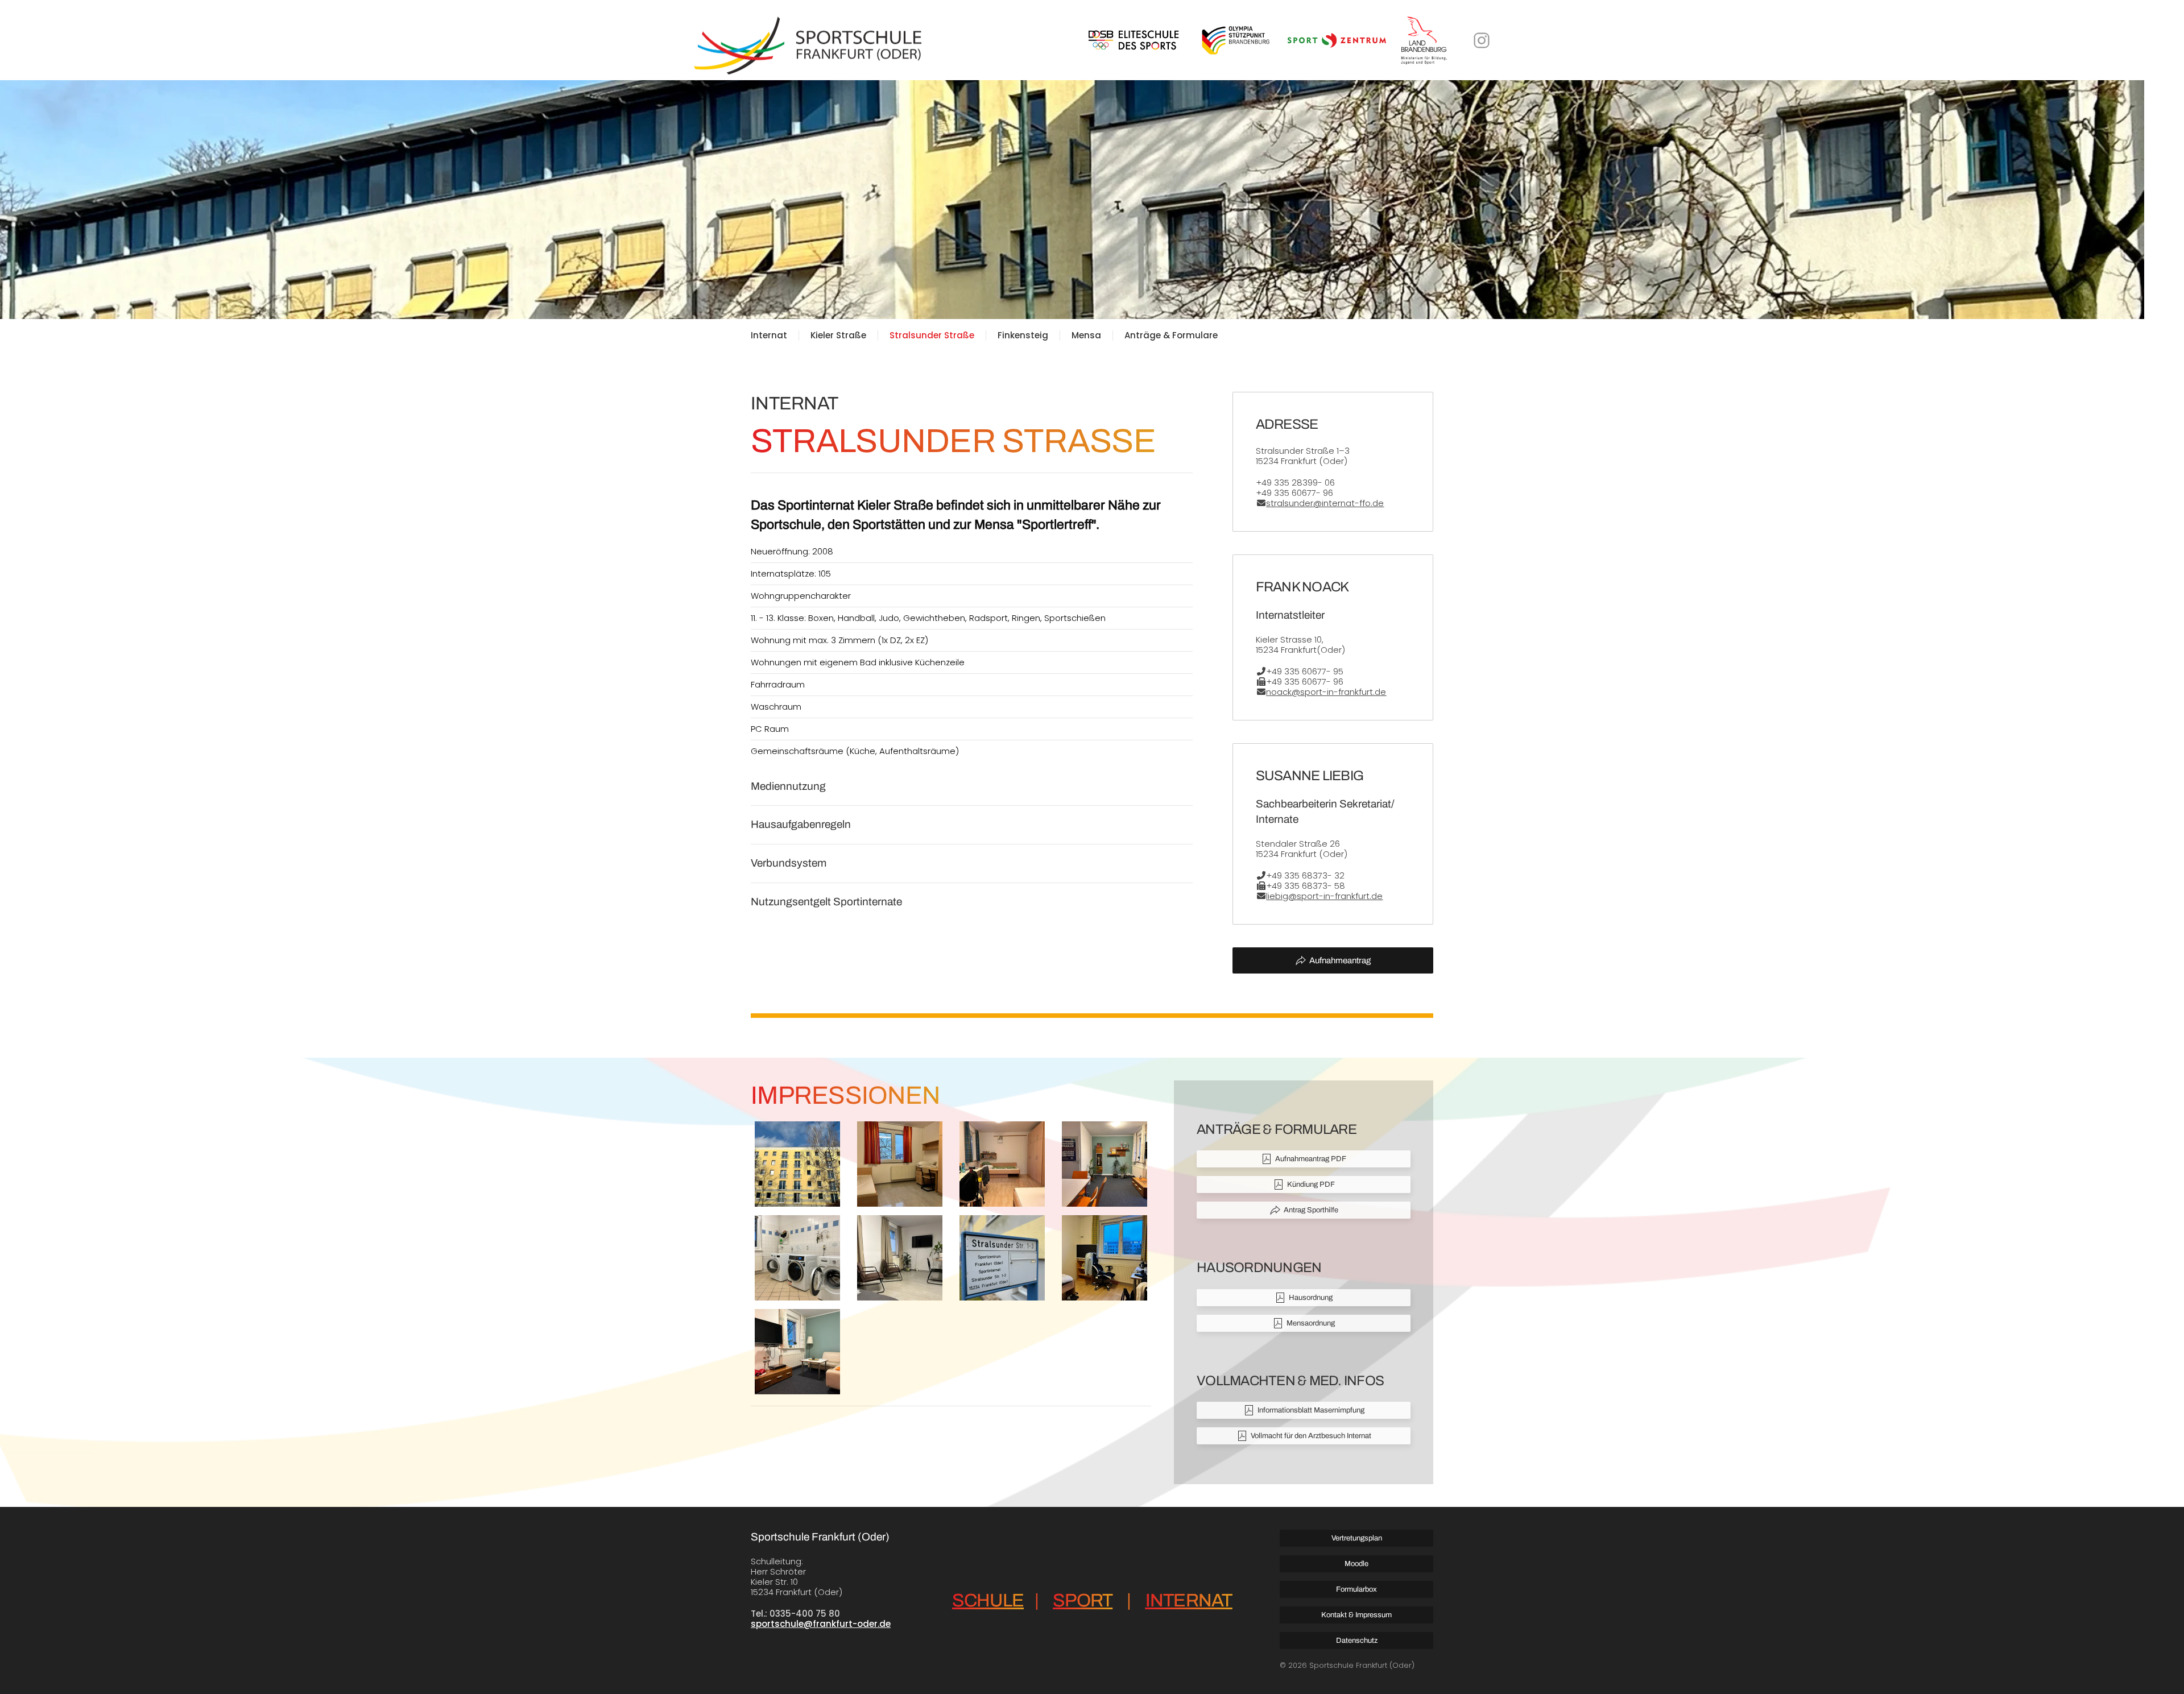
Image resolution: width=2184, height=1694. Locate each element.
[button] (797, 1164)
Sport (1083, 1600)
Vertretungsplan (1357, 1538)
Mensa (1086, 336)
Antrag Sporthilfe (1311, 1210)
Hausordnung (1311, 1298)
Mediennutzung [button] (788, 786)
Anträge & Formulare (1171, 336)
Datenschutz (1357, 1641)
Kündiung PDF (1311, 1184)
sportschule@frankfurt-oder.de (821, 1624)
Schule (988, 1600)
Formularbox (1356, 1589)
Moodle (1356, 1564)
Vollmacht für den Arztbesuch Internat (1311, 1436)
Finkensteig (1023, 336)
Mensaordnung (1311, 1323)
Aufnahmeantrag (1340, 960)
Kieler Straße (838, 336)
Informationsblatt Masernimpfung (1311, 1410)
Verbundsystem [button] (789, 863)
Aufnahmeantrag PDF (1311, 1159)
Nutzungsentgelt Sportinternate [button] (826, 902)
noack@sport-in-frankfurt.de (1326, 692)
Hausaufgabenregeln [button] (801, 824)
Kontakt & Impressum (1356, 1615)
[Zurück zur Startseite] (808, 40)
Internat (769, 336)
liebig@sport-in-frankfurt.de (1324, 896)
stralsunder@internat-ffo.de (1325, 503)
